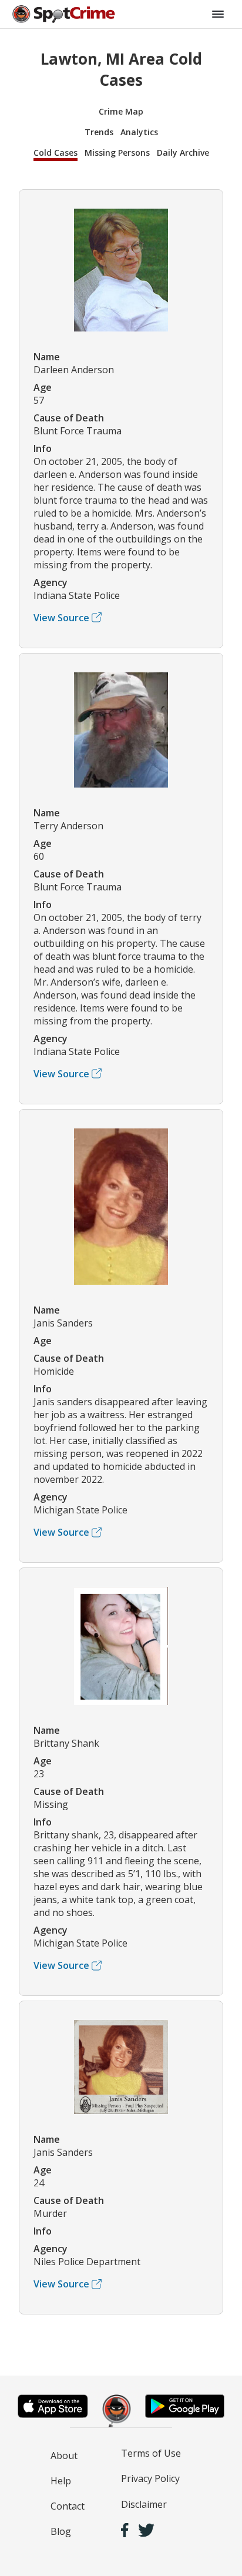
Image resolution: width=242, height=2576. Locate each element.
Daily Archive (183, 153)
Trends (99, 132)
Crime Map (121, 111)
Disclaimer (144, 2504)
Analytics (139, 132)
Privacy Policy (150, 2478)
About (64, 2456)
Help (61, 2481)
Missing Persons (117, 153)
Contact (68, 2506)
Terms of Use (151, 2453)
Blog (61, 2531)
